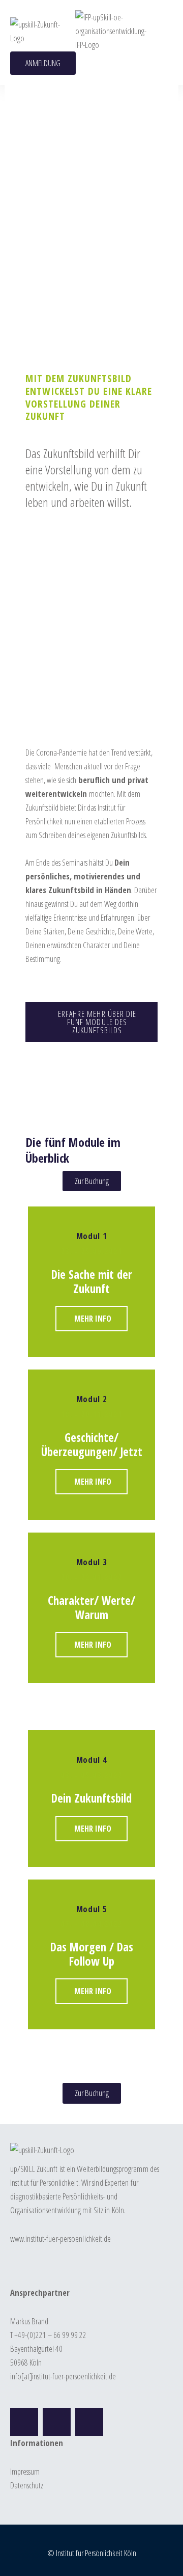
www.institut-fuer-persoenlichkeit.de (61, 2238)
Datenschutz (27, 2485)
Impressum (25, 2471)
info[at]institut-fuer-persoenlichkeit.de (63, 2376)
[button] (158, 31)
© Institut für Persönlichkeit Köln (92, 2553)
